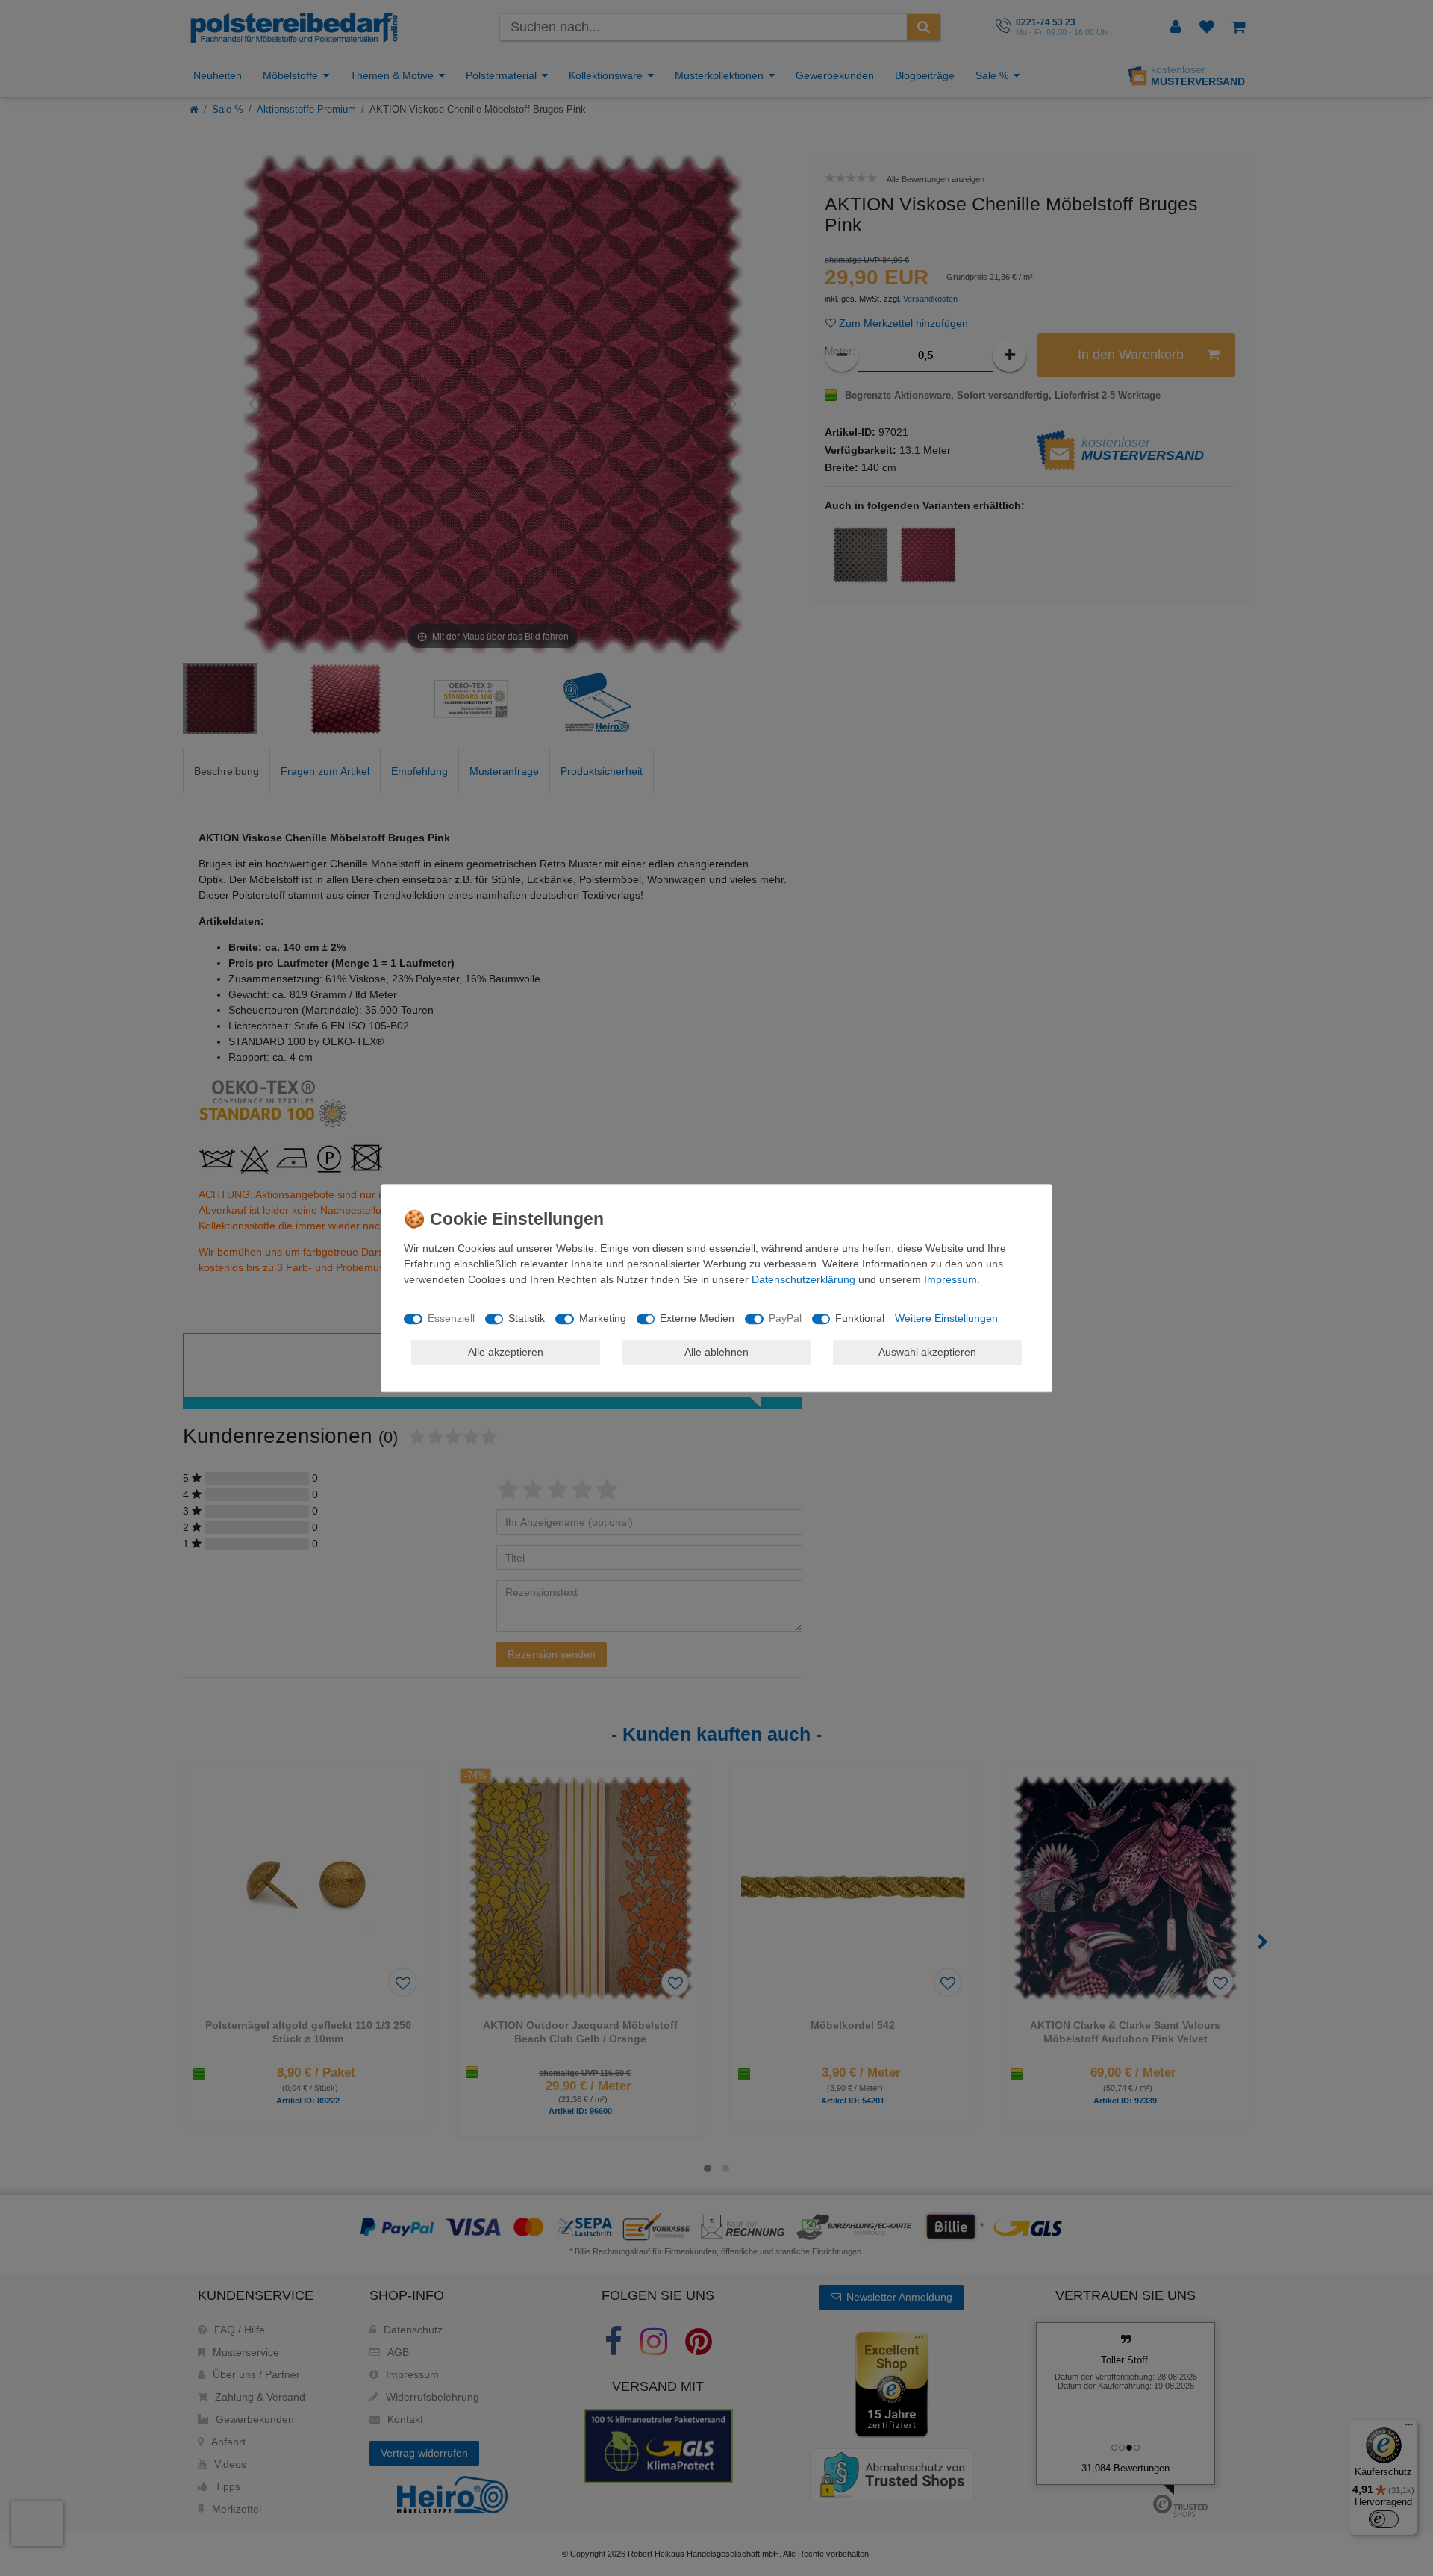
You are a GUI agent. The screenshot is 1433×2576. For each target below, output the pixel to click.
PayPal (785, 1318)
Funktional (860, 1318)
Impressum (950, 1279)
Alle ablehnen (716, 1352)
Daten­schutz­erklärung (803, 1279)
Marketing (603, 1318)
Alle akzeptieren (506, 1352)
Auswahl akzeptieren (927, 1352)
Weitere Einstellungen (946, 1318)
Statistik (527, 1318)
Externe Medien (697, 1318)
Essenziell (451, 1318)
